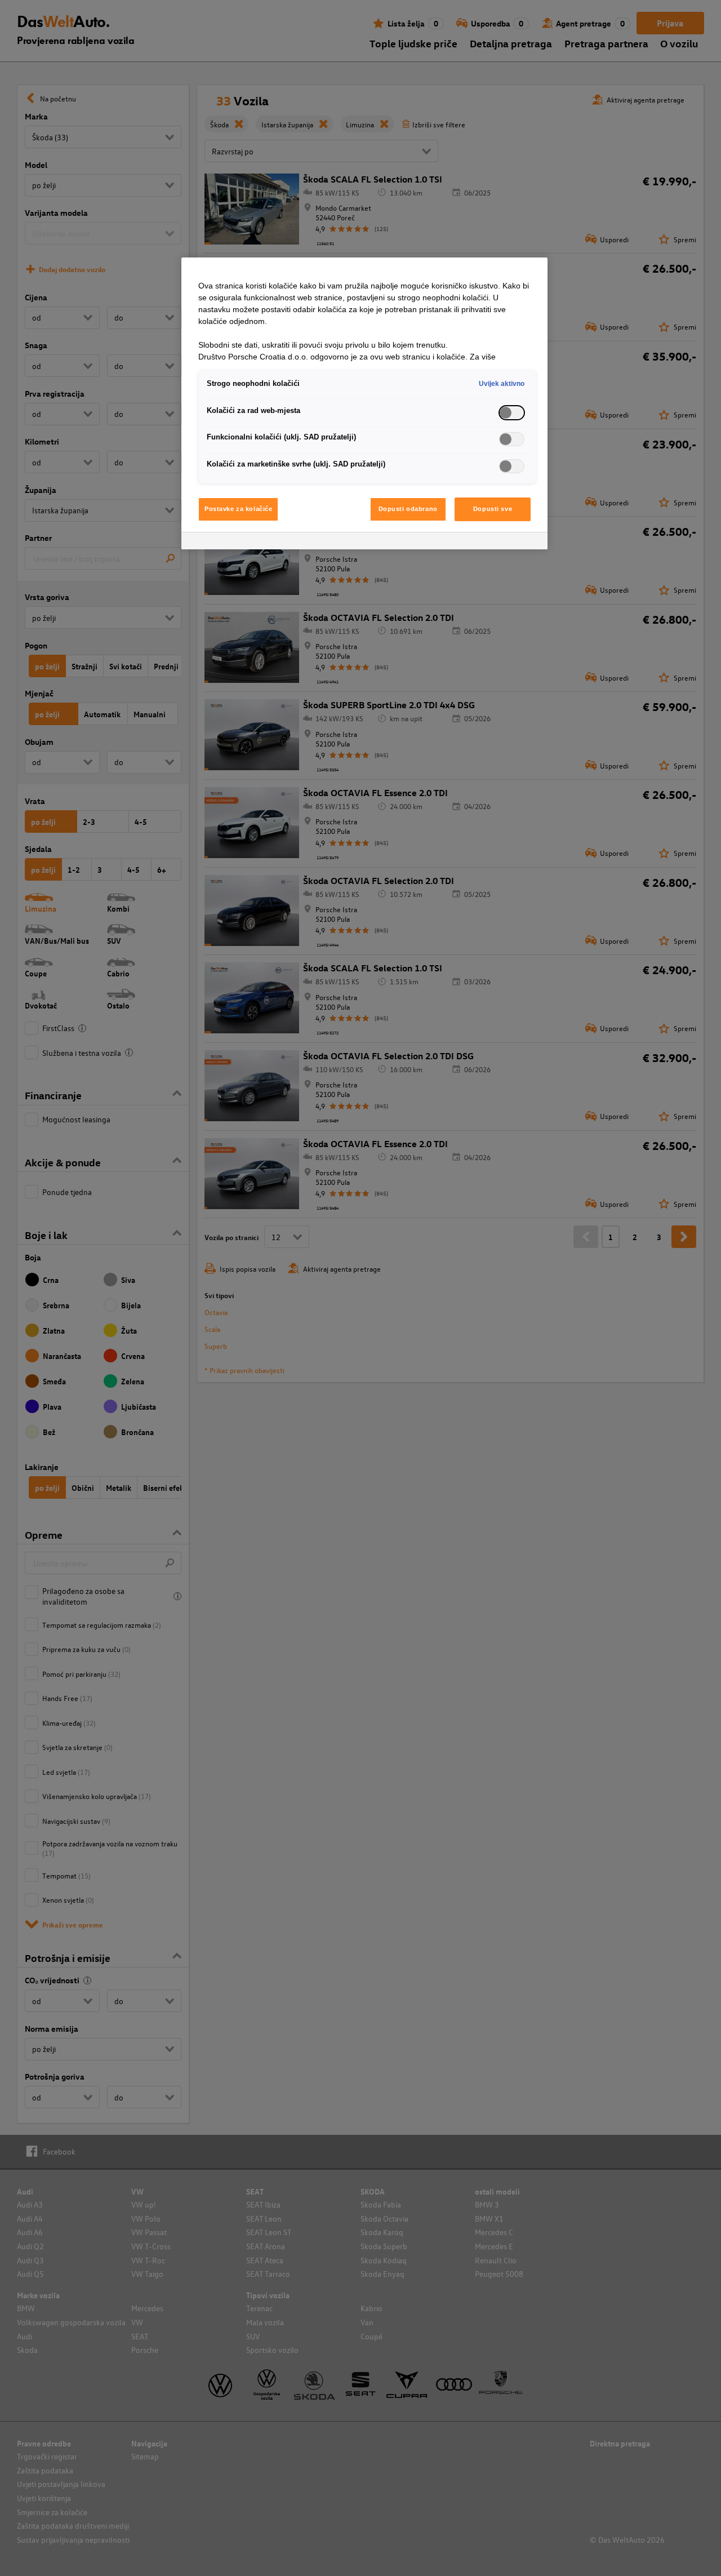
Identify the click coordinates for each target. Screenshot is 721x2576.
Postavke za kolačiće (238, 509)
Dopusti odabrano (408, 509)
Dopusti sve (493, 509)
